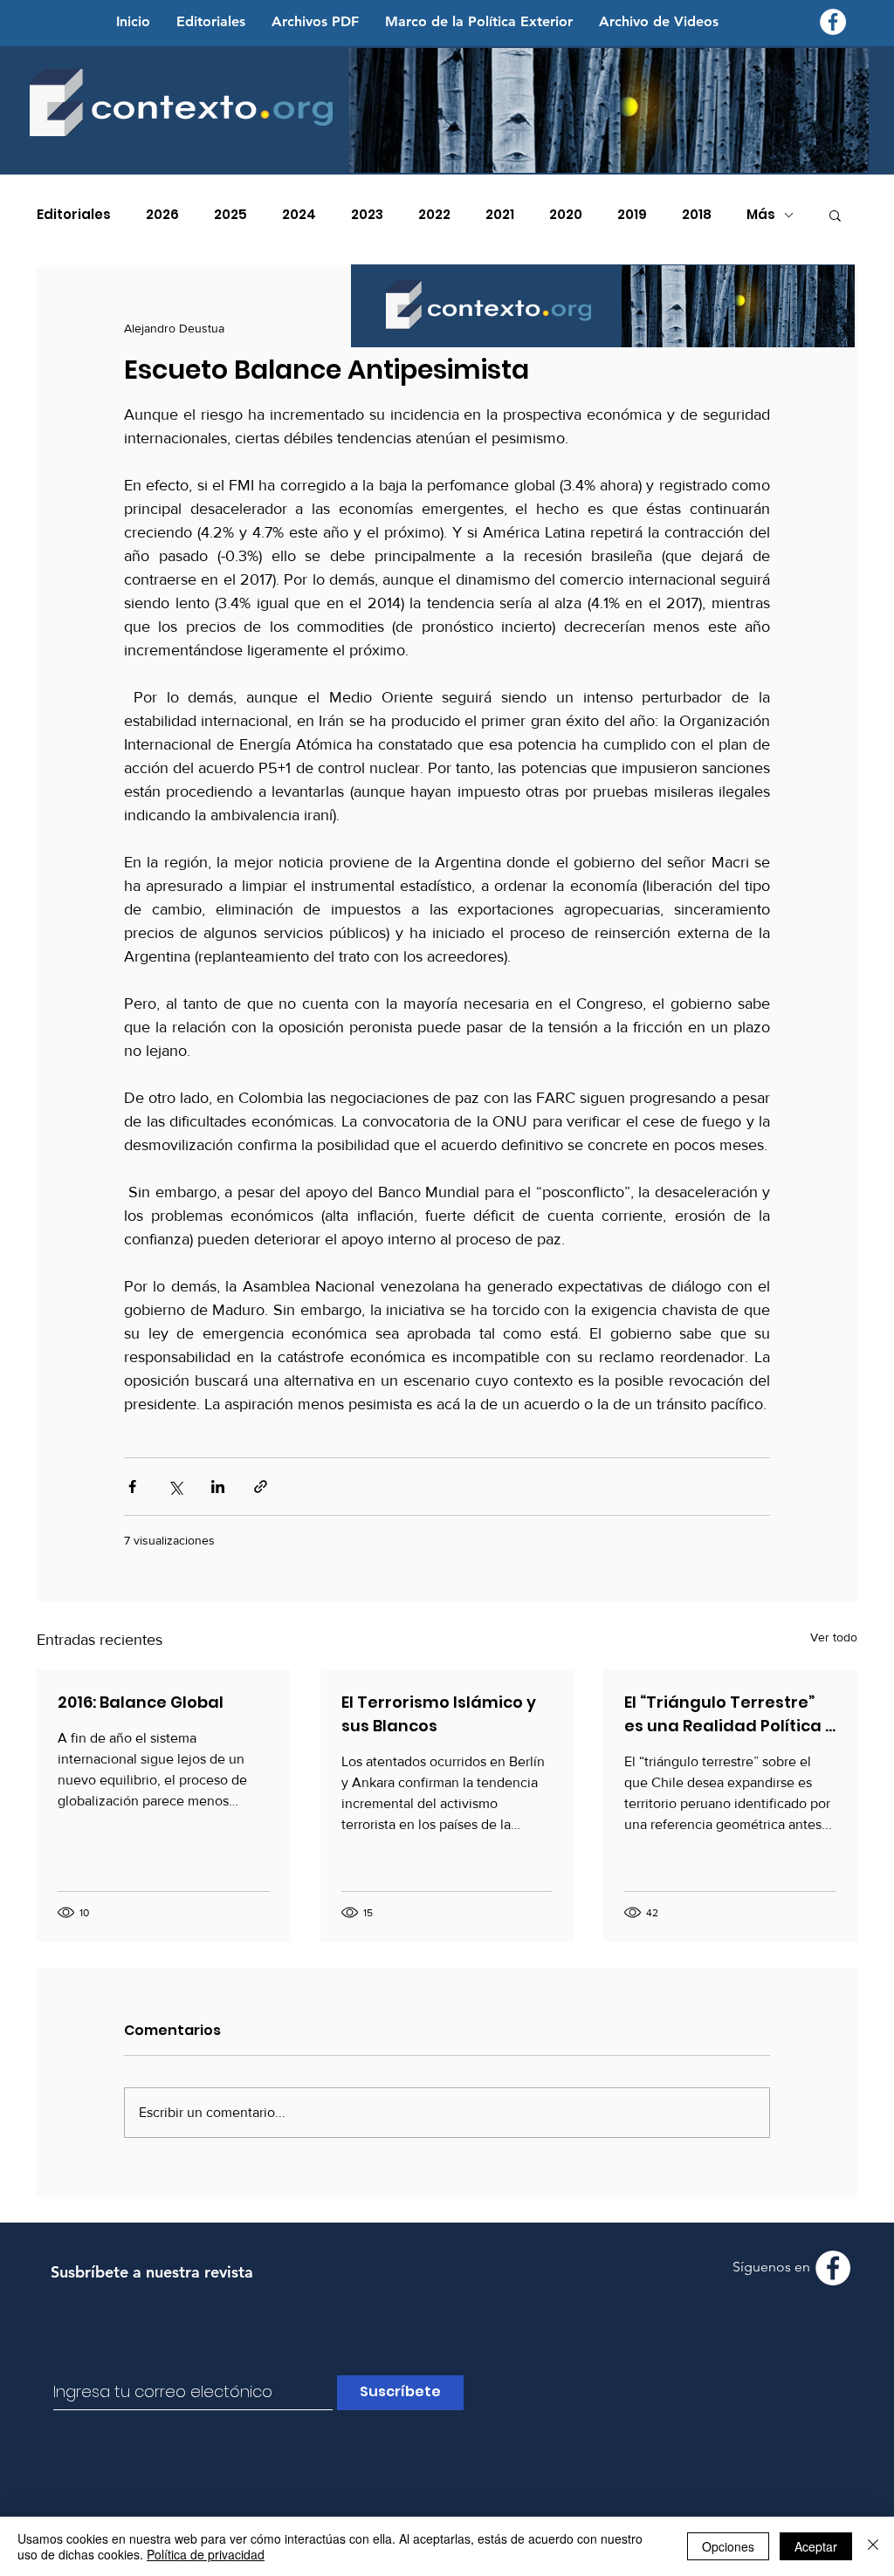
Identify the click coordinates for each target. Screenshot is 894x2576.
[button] (835, 215)
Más (761, 215)
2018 (697, 215)
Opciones (728, 2546)
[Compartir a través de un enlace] (261, 1487)
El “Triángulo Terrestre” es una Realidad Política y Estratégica (729, 1714)
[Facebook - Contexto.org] (833, 22)
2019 (632, 215)
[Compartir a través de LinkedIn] (218, 1487)
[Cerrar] (873, 2546)
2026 (162, 215)
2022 (434, 215)
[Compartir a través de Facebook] (132, 1487)
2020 (566, 215)
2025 (230, 215)
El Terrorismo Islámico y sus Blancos (439, 1714)
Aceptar (816, 2546)
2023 (367, 215)
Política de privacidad (206, 2554)
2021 (500, 215)
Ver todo (834, 1637)
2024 (299, 215)
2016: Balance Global (141, 1702)
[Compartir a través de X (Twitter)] (175, 1487)
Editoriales (74, 215)
